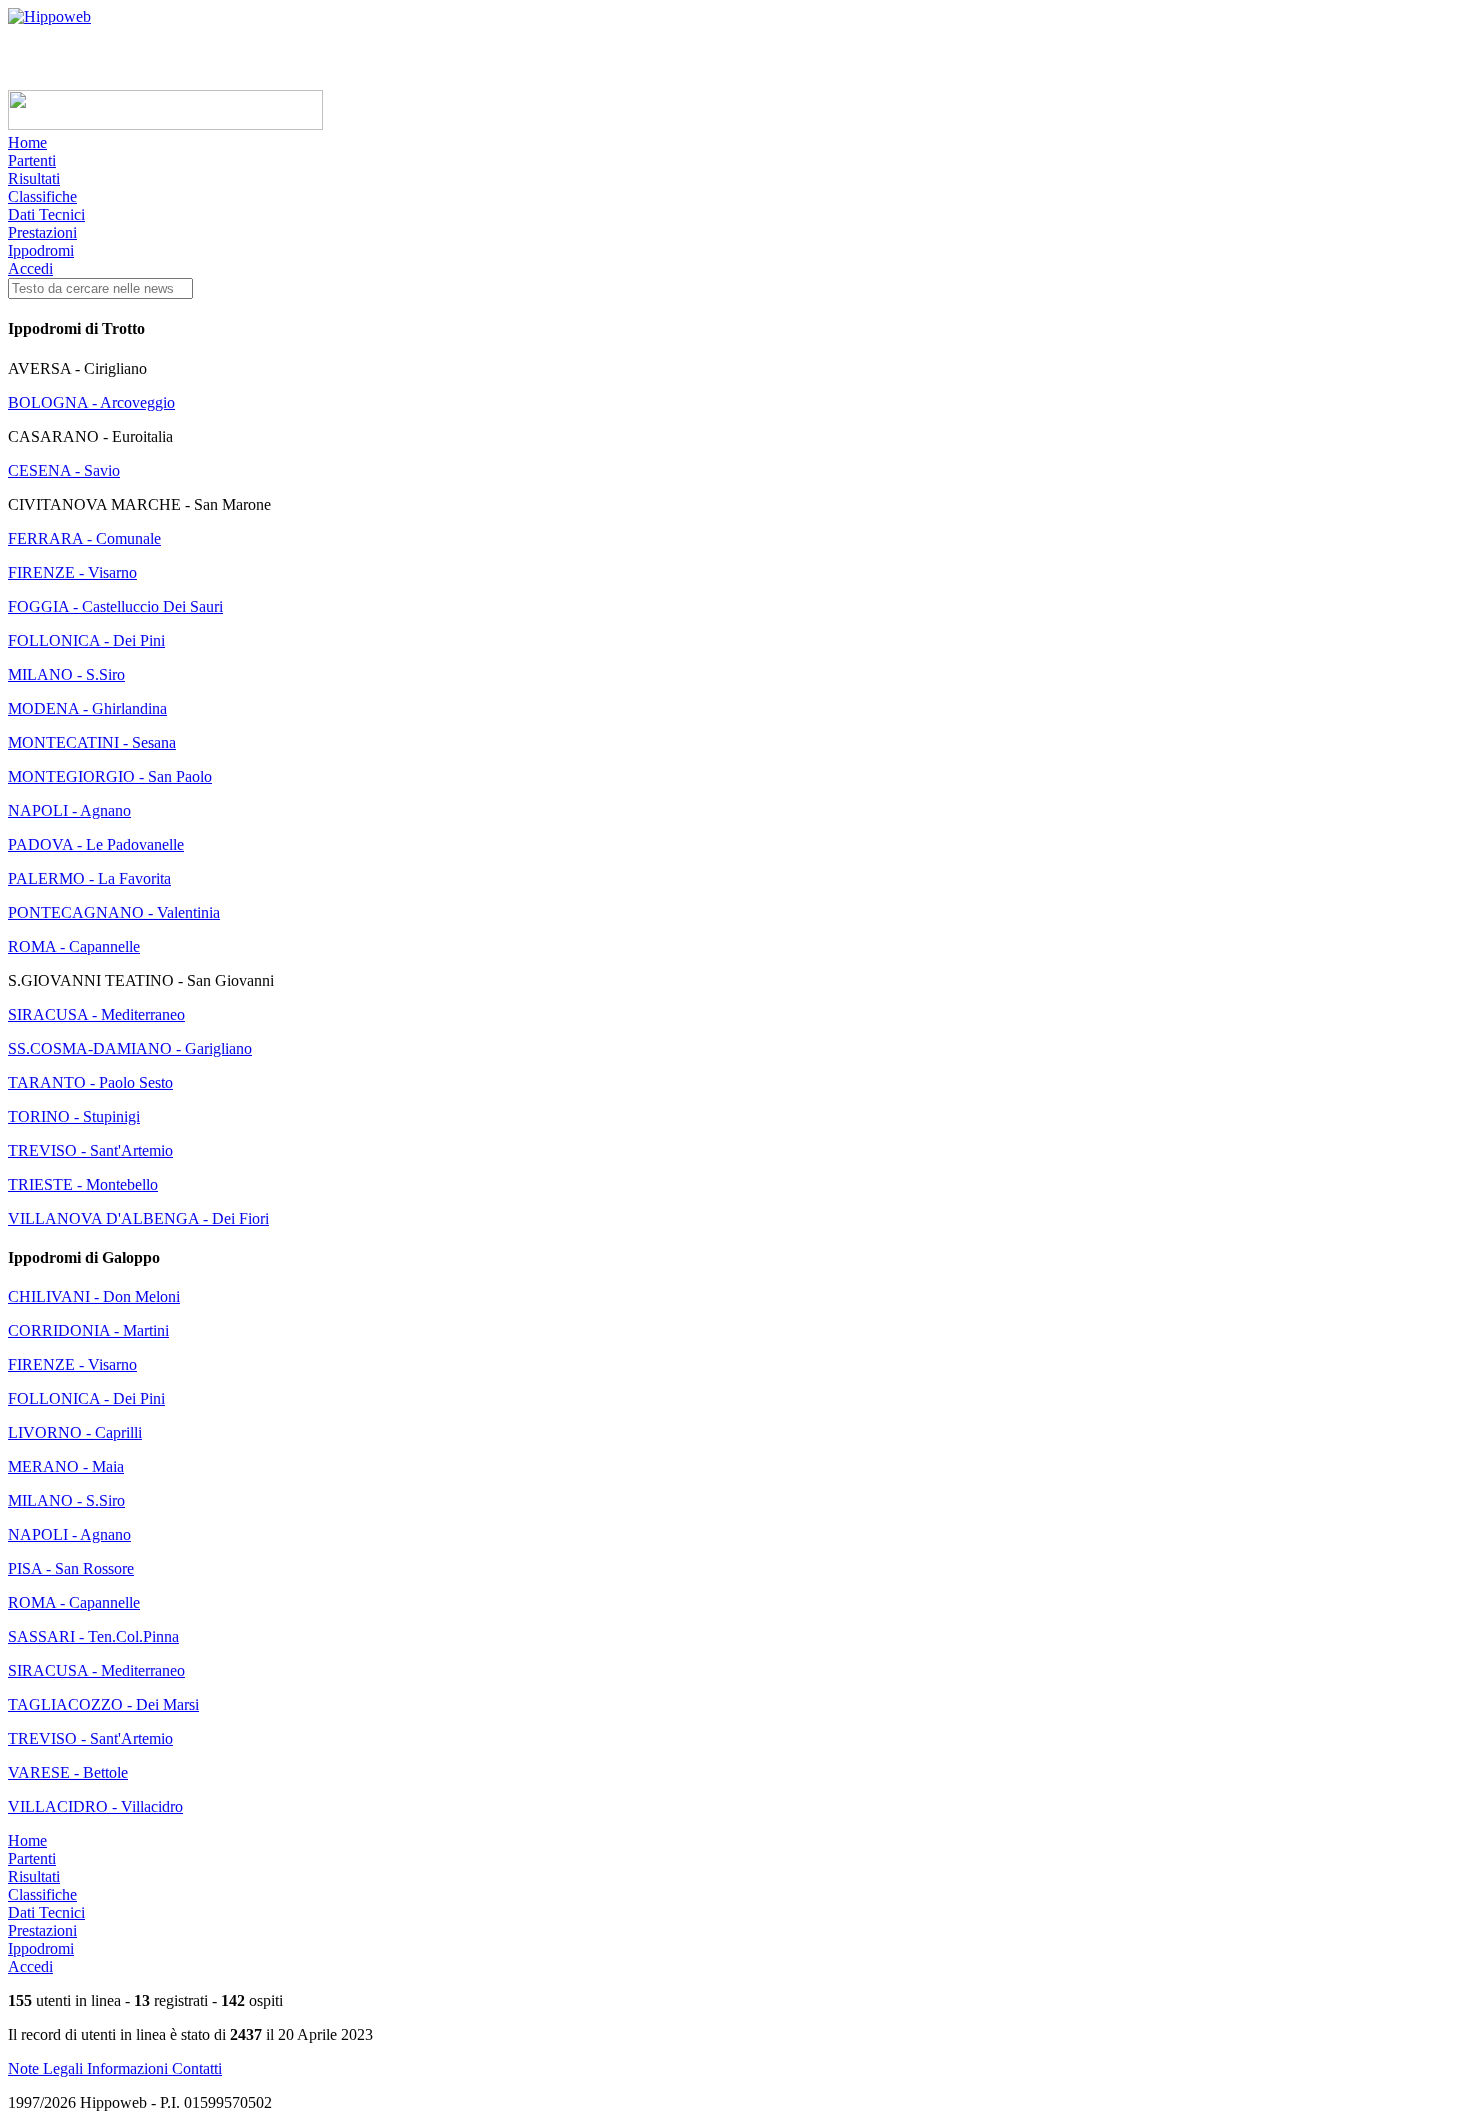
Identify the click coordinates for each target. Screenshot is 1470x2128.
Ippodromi (41, 250)
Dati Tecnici (46, 214)
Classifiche (42, 196)
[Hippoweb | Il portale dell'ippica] (49, 16)
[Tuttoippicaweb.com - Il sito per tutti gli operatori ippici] (165, 124)
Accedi (30, 268)
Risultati (34, 178)
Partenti (32, 160)
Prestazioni (42, 232)
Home (27, 142)
